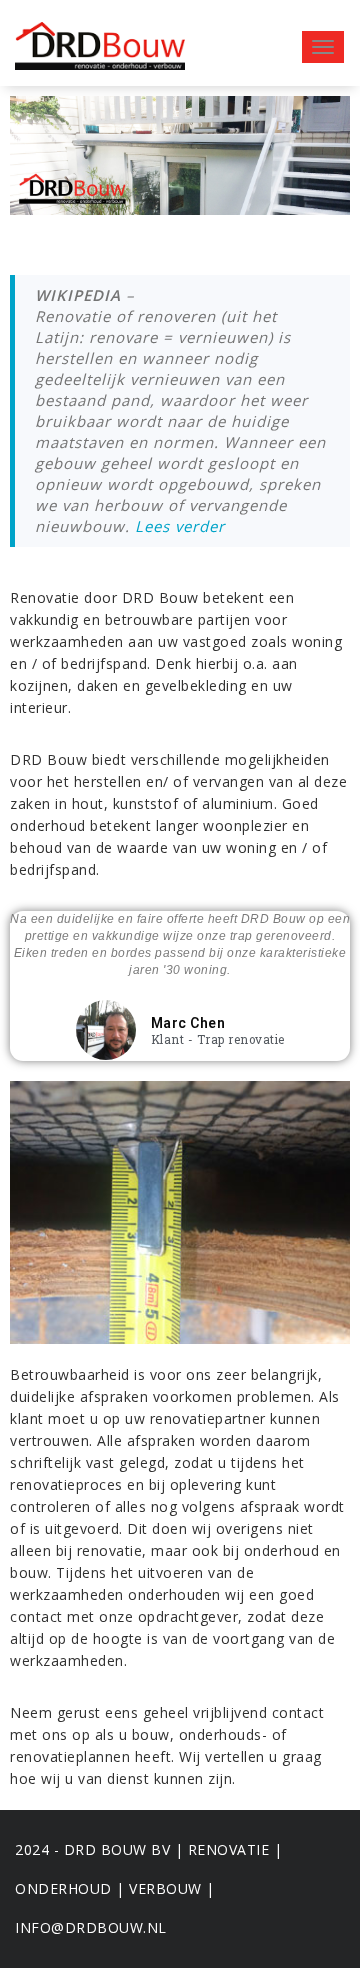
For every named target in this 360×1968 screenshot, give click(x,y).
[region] (180, 155)
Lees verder (180, 526)
